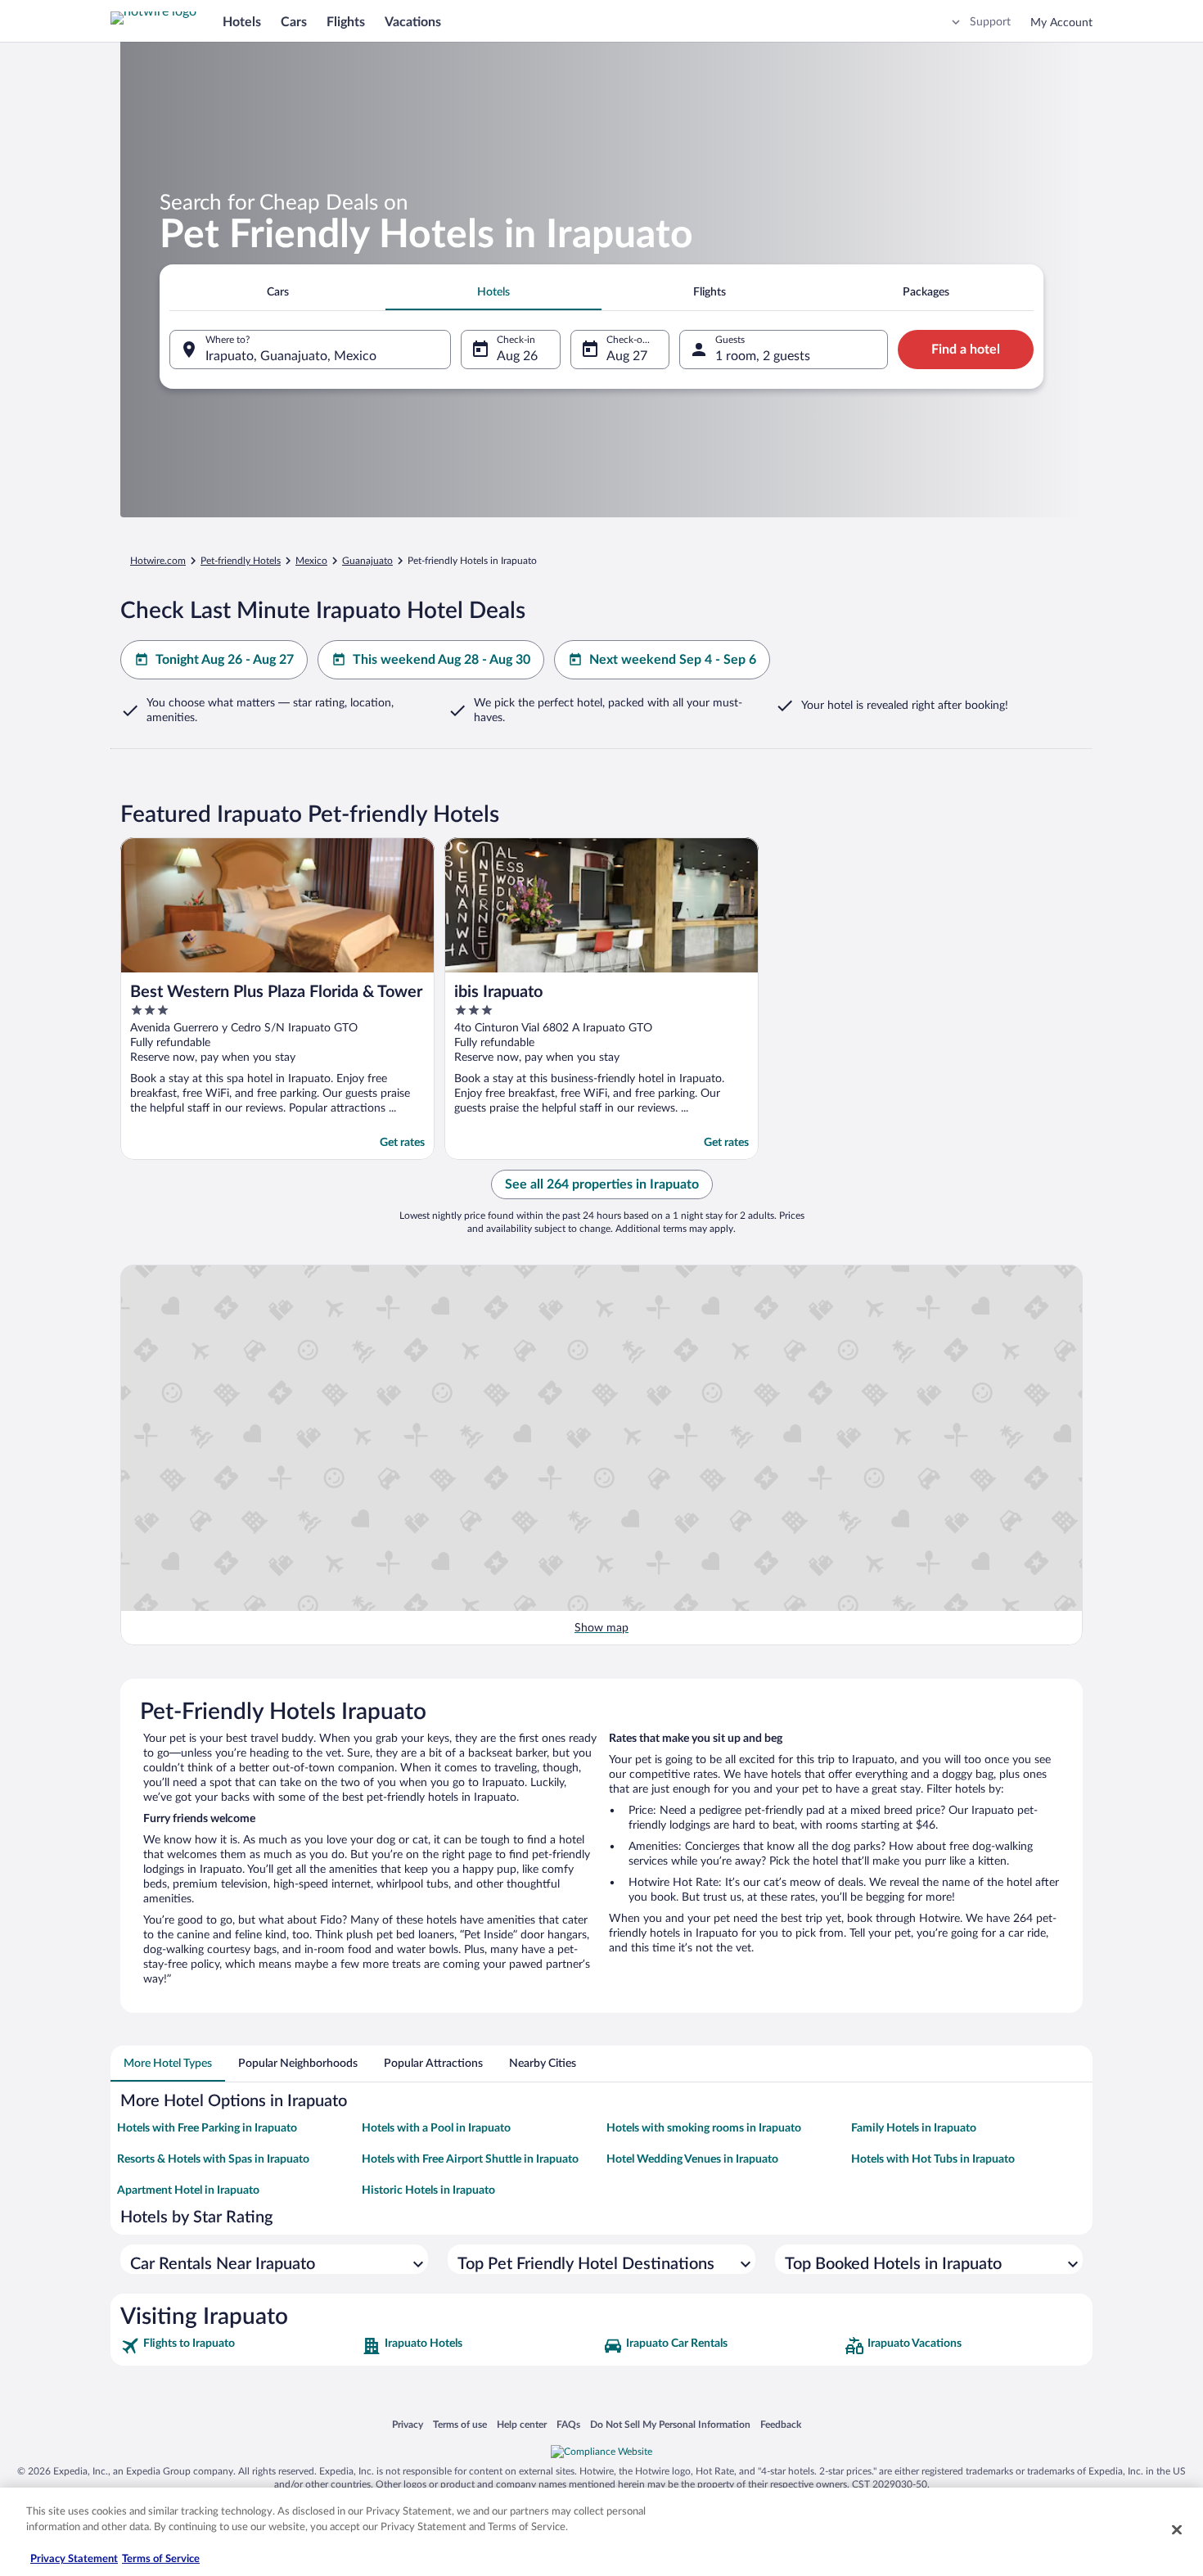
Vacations (413, 22)
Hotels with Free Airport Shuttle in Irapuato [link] (470, 2159)
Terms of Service (161, 2559)
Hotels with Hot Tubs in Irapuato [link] (933, 2159)
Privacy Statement (74, 2559)
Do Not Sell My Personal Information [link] (670, 2424)
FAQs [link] (568, 2424)
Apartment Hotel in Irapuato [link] (188, 2190)
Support (990, 22)
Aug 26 (517, 356)
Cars (294, 22)
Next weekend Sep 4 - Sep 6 (673, 660)
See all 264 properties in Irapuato (602, 1184)
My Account (1061, 23)
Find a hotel (966, 350)
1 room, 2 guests (763, 356)
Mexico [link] (311, 561)
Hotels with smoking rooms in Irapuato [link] (704, 2128)
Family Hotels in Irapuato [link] (914, 2128)
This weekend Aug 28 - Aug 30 (442, 660)
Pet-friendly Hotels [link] (241, 561)
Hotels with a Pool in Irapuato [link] (436, 2128)
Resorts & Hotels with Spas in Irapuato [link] (213, 2159)
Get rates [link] (402, 1143)
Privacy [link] (408, 2424)
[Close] (1177, 2529)
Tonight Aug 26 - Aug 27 (225, 660)
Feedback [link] (781, 2424)
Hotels (242, 22)
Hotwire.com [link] (158, 561)
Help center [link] (522, 2424)
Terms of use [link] (460, 2424)
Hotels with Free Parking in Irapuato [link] (207, 2128)
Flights (346, 22)
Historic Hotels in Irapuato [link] (428, 2190)
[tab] (277, 292)
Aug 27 (627, 356)
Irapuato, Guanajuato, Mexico (291, 356)
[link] (239, 2346)
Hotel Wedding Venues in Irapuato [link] (692, 2159)
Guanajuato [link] (367, 561)
